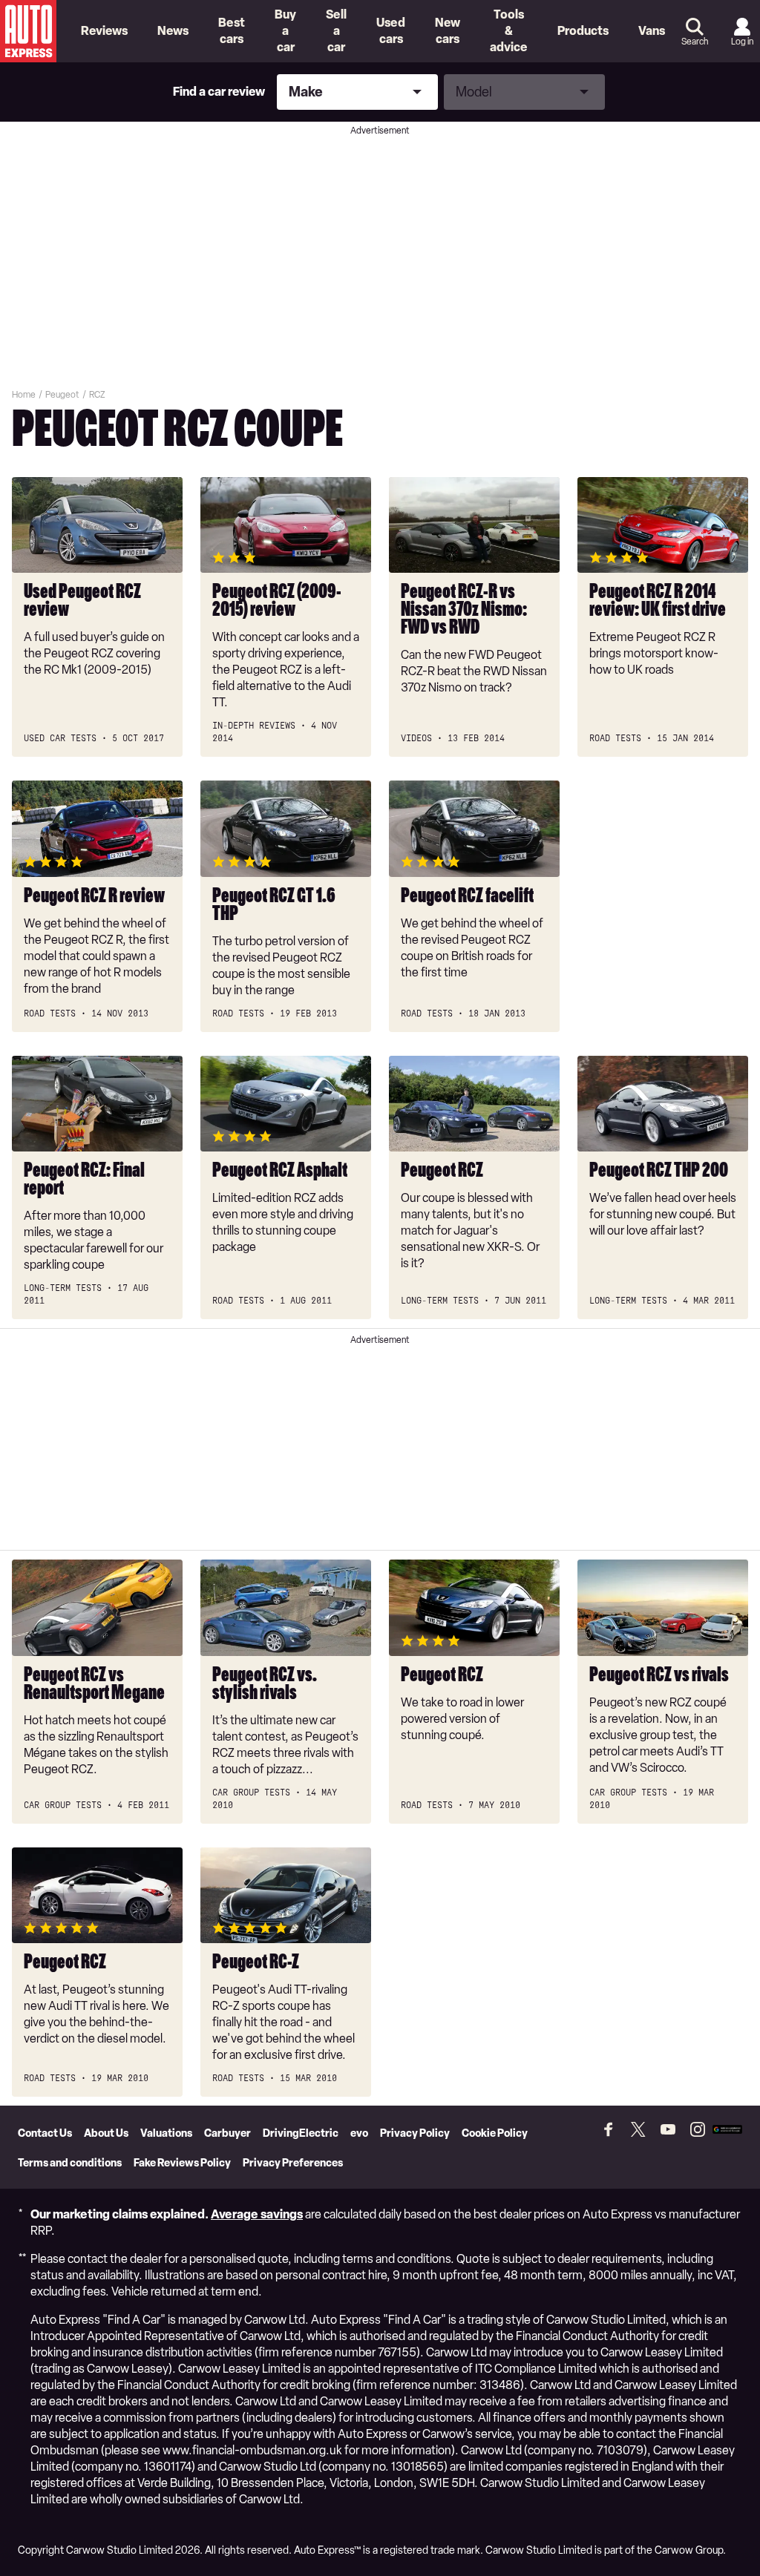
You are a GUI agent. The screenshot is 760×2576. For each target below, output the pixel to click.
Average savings (257, 2214)
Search (695, 42)
